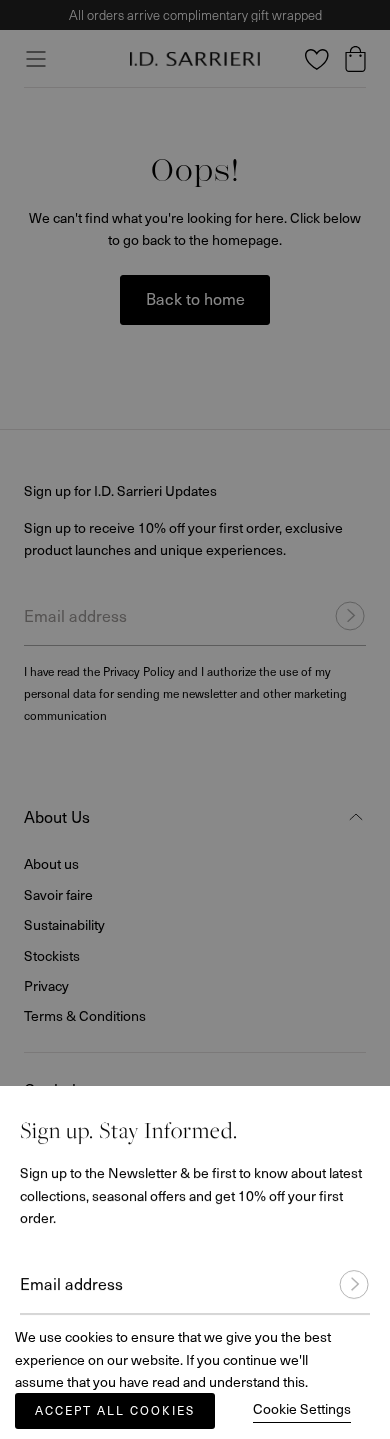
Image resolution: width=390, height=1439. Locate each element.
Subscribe (345, 1266)
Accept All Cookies (115, 1410)
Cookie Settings (302, 1408)
